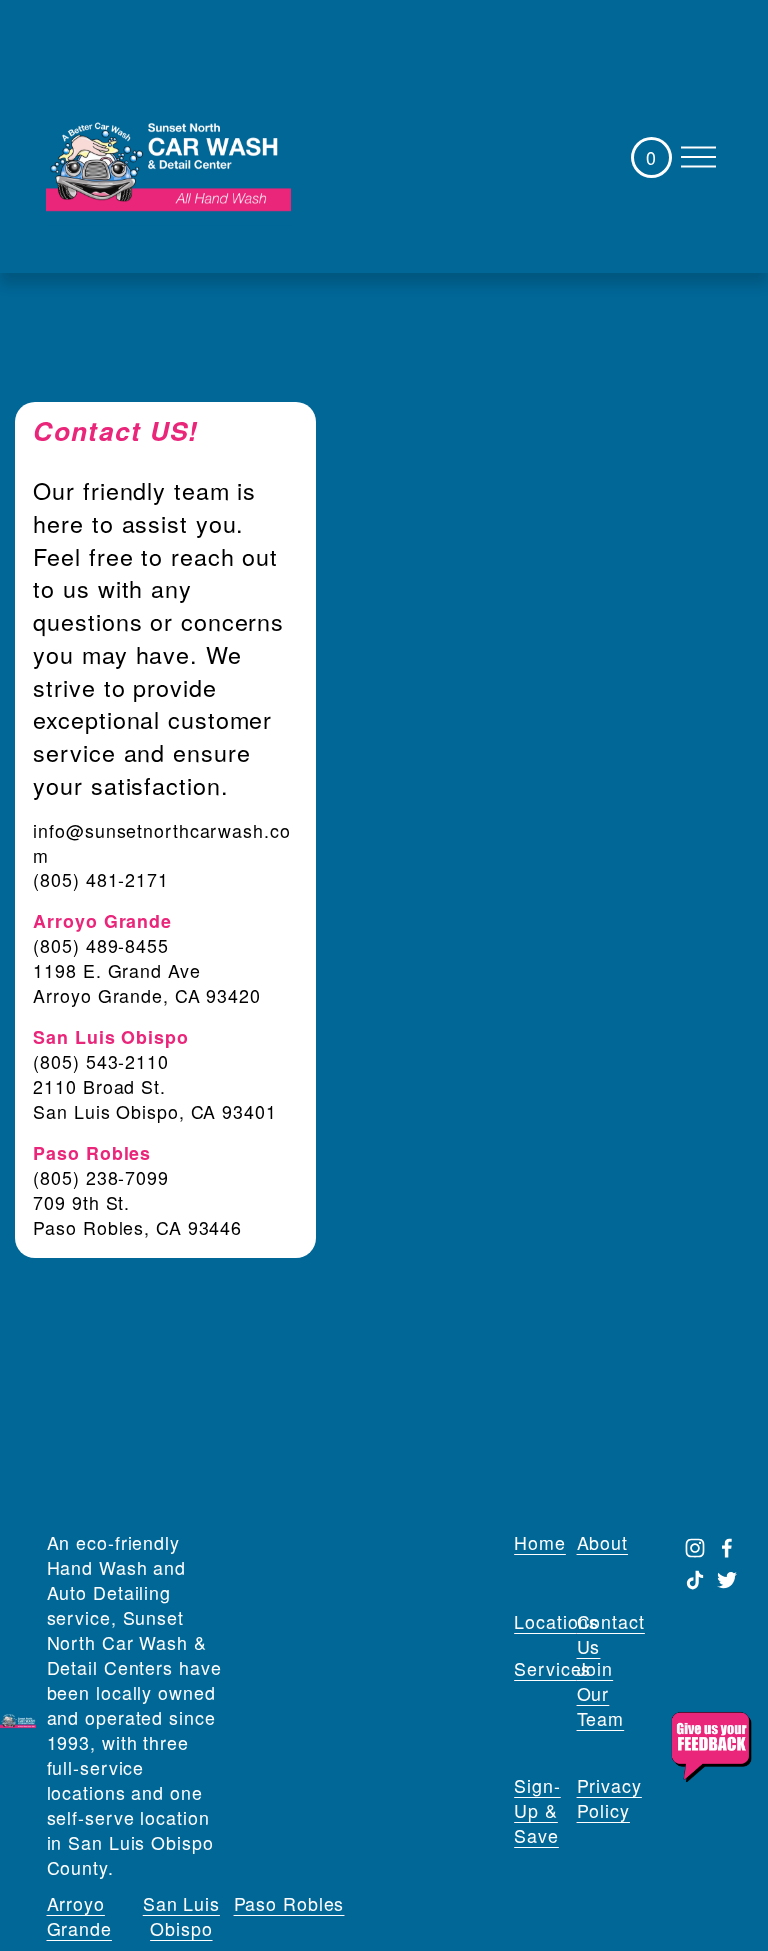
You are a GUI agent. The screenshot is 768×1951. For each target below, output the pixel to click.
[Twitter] (727, 1580)
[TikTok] (695, 1580)
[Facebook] (727, 1548)
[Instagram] (695, 1548)
